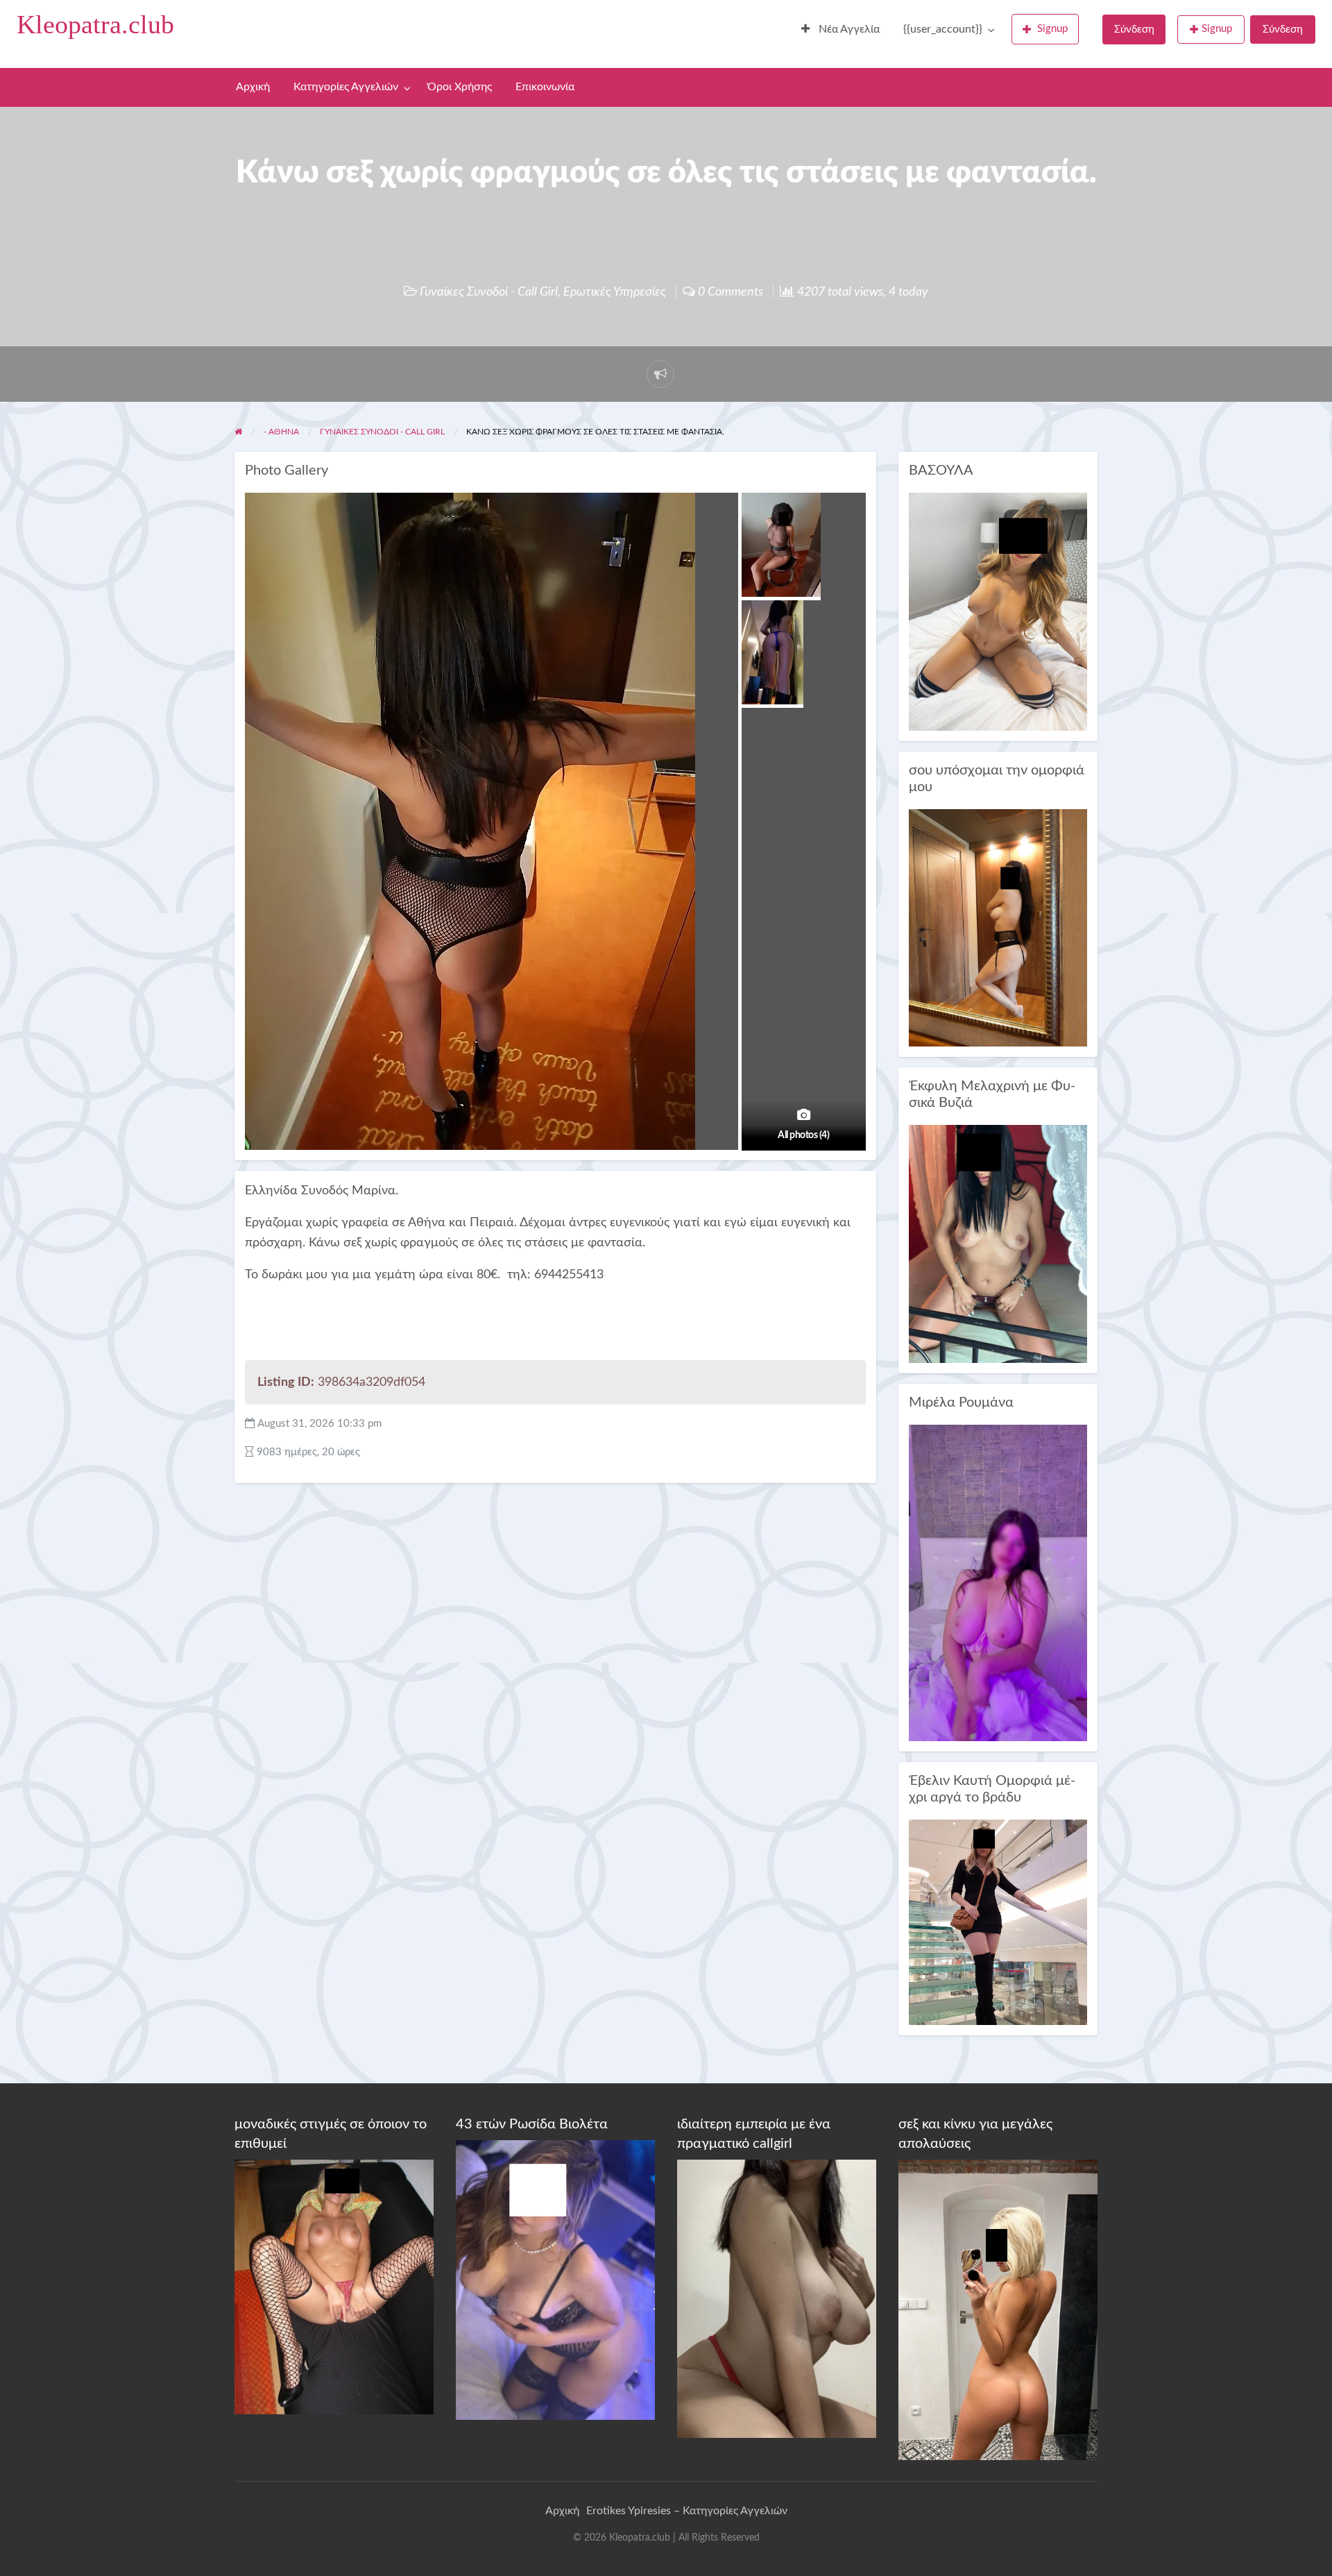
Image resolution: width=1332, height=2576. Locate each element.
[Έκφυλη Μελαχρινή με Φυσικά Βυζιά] (998, 1243)
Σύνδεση (1134, 29)
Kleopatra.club (95, 24)
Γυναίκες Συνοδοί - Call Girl (489, 292)
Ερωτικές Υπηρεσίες (615, 292)
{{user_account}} (943, 29)
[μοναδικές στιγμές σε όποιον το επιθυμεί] (334, 2287)
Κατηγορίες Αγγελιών (346, 87)
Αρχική (253, 87)
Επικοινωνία (545, 87)
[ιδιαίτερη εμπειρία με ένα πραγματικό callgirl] (777, 2298)
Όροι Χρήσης (460, 87)
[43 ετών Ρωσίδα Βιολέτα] (555, 2279)
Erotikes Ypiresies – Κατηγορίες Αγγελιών (687, 2511)
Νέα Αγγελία (848, 29)
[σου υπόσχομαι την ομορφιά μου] (998, 927)
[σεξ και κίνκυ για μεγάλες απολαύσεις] (998, 2310)
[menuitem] (840, 30)
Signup (1052, 29)
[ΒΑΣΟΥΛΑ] (998, 611)
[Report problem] (660, 374)
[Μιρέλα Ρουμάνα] (998, 1583)
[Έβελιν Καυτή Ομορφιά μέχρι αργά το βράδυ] (998, 1922)
